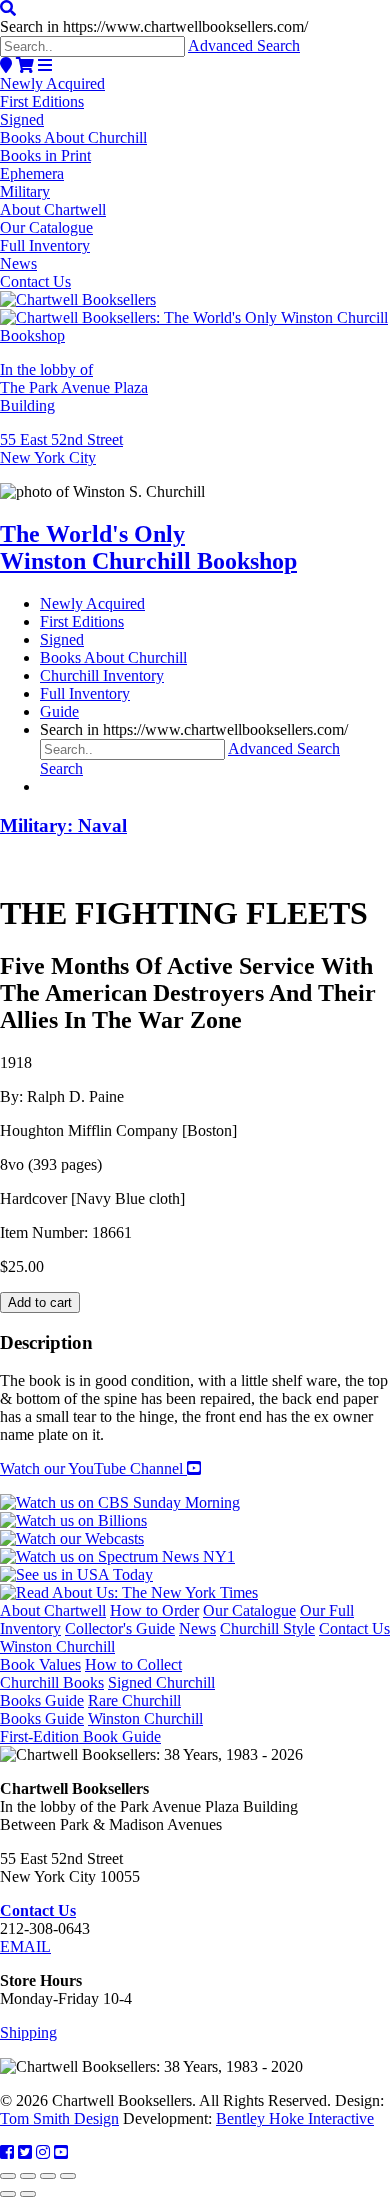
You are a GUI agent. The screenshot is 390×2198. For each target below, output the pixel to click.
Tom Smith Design (59, 2118)
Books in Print (45, 155)
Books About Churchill (73, 137)
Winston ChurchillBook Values (57, 1655)
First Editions (42, 101)
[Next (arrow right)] (28, 2194)
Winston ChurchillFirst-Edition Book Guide (101, 1727)
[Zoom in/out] (8, 2176)
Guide (59, 711)
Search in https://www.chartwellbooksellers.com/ (154, 26)
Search (61, 768)
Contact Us (35, 281)
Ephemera (32, 173)
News (18, 263)
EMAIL (25, 1946)
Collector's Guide (120, 1628)
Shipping (28, 2032)
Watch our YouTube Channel (93, 1468)
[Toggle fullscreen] (28, 2176)
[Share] (48, 2176)
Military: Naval (63, 825)
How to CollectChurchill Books (91, 1673)
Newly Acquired (52, 83)
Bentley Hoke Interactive (295, 2118)
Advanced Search (244, 45)
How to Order (154, 1610)
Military (25, 191)
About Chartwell (53, 209)
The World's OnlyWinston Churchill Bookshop (148, 547)
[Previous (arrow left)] (8, 2194)
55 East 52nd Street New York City (61, 448)
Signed (22, 119)
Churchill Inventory (102, 675)
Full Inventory (45, 245)
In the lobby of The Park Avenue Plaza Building (74, 387)
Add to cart (40, 1302)
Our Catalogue (46, 227)
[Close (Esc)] (68, 2176)
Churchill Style (267, 1628)
